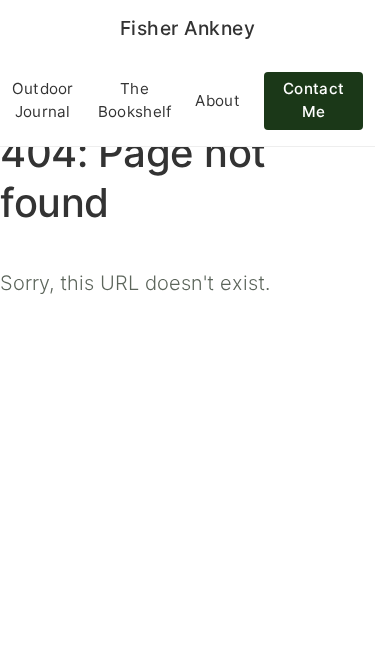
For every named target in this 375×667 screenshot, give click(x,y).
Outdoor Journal (43, 100)
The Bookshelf (135, 100)
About (217, 100)
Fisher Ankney (188, 28)
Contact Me (313, 100)
